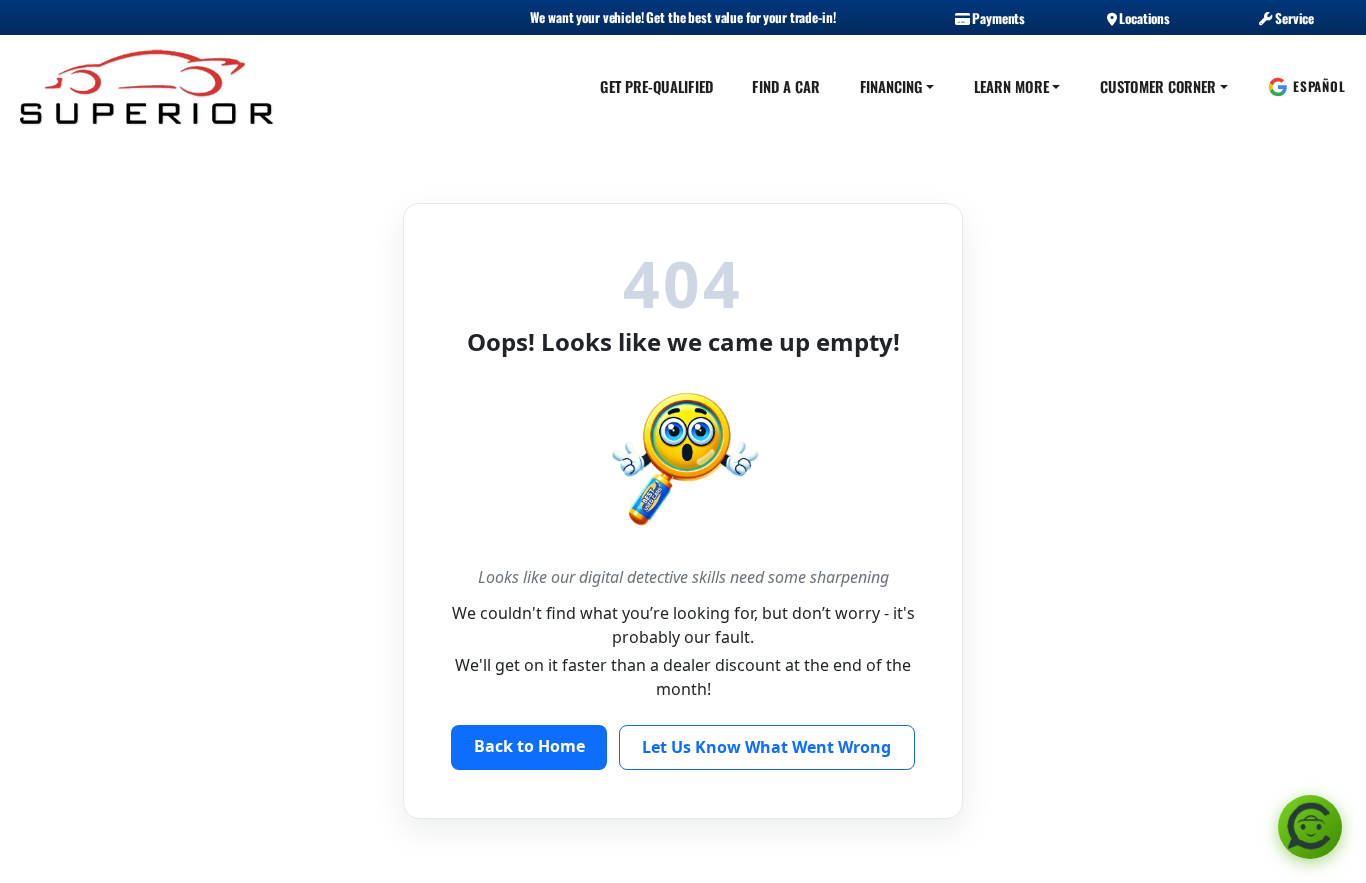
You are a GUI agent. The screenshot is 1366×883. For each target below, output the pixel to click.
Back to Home (529, 746)
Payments (997, 18)
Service (1293, 18)
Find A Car (786, 86)
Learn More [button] (1011, 86)
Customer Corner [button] (1158, 86)
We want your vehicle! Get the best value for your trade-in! (682, 17)
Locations (1143, 18)
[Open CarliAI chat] (1310, 827)
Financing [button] (891, 86)
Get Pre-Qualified (656, 86)
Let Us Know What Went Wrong (766, 747)
